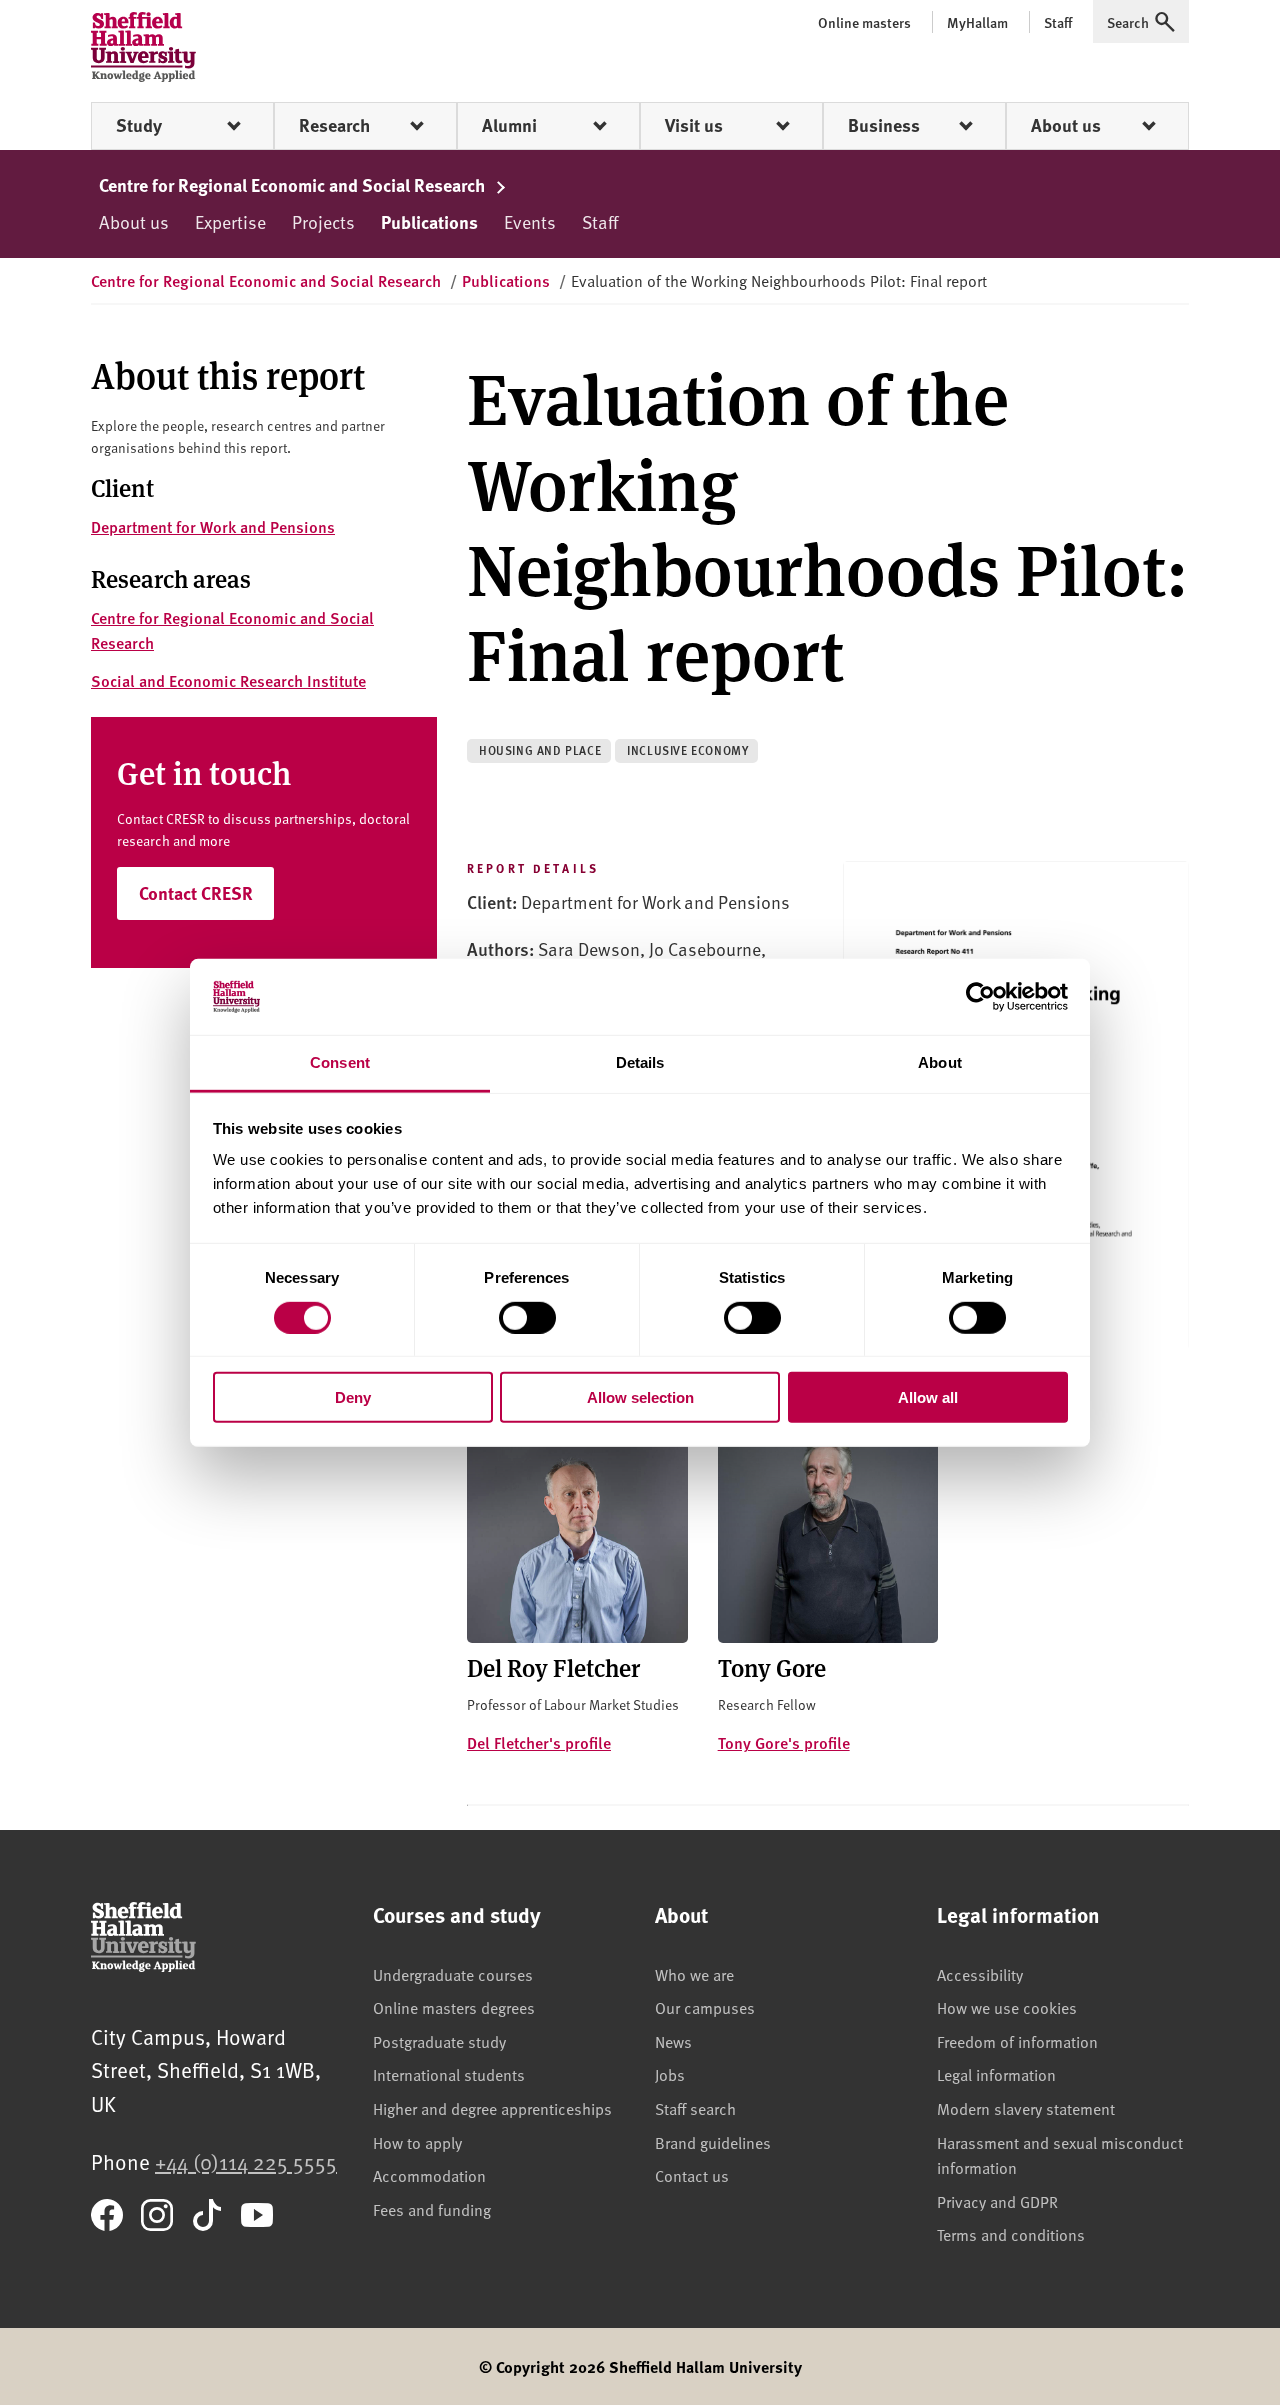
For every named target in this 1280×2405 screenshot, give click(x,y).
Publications (429, 222)
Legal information (996, 2074)
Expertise (230, 221)
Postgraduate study (439, 2041)
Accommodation (429, 2175)
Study (139, 125)
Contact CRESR (196, 893)
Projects (323, 221)
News (673, 2041)
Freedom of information (1017, 2041)
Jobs (670, 2074)
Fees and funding (432, 2209)
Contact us (692, 2175)
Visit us (694, 125)
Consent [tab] (340, 1062)
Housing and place (540, 750)
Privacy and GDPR (997, 2201)
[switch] (527, 1317)
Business (884, 125)
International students (449, 2074)
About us (1066, 125)
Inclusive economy (687, 750)
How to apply (417, 2142)
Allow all (928, 1397)
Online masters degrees (454, 2007)
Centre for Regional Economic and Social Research (294, 185)
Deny (353, 1397)
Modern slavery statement (1026, 2108)
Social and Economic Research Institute (228, 680)
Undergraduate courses (453, 1974)
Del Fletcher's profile (539, 1742)
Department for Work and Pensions (213, 526)
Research (334, 125)
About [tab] (940, 1062)
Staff (600, 221)
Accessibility (980, 1974)
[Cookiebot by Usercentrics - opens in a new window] (980, 997)
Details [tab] (640, 1062)
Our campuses (705, 2007)
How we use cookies (1007, 2007)
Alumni (509, 125)
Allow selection (640, 1397)
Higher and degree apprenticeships (492, 2108)
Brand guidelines (713, 2142)
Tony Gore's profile (784, 1742)
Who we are (694, 1974)
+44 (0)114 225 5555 (246, 2161)
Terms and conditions (1011, 2234)
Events (530, 221)
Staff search (695, 2108)
